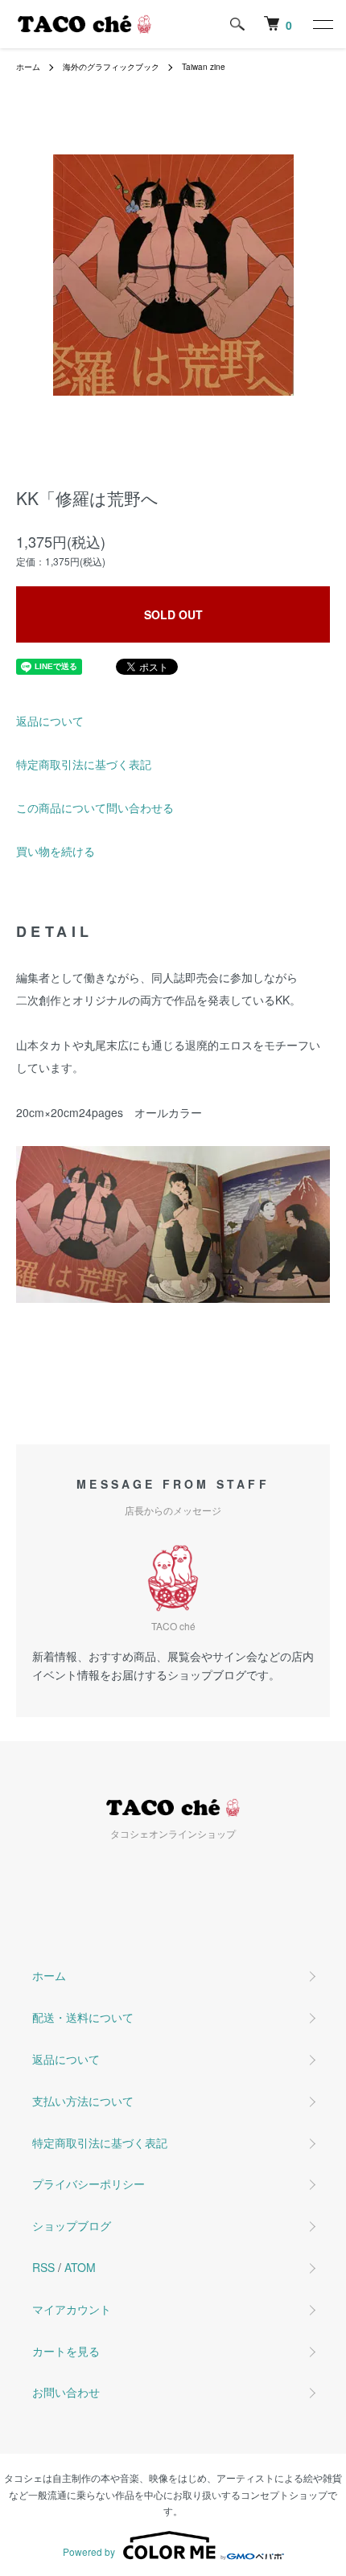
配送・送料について (83, 2017)
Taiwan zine (204, 67)
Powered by (89, 2551)
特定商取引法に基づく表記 (84, 764)
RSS (43, 2267)
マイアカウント (72, 2309)
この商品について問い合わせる (95, 807)
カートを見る (66, 2351)
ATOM (80, 2267)
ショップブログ (72, 2225)
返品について (50, 721)
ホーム (28, 67)
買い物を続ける (56, 851)
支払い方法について (83, 2101)
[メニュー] (322, 24)
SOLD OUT (173, 614)
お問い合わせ (66, 2392)
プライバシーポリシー (89, 2184)
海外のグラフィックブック (111, 67)
